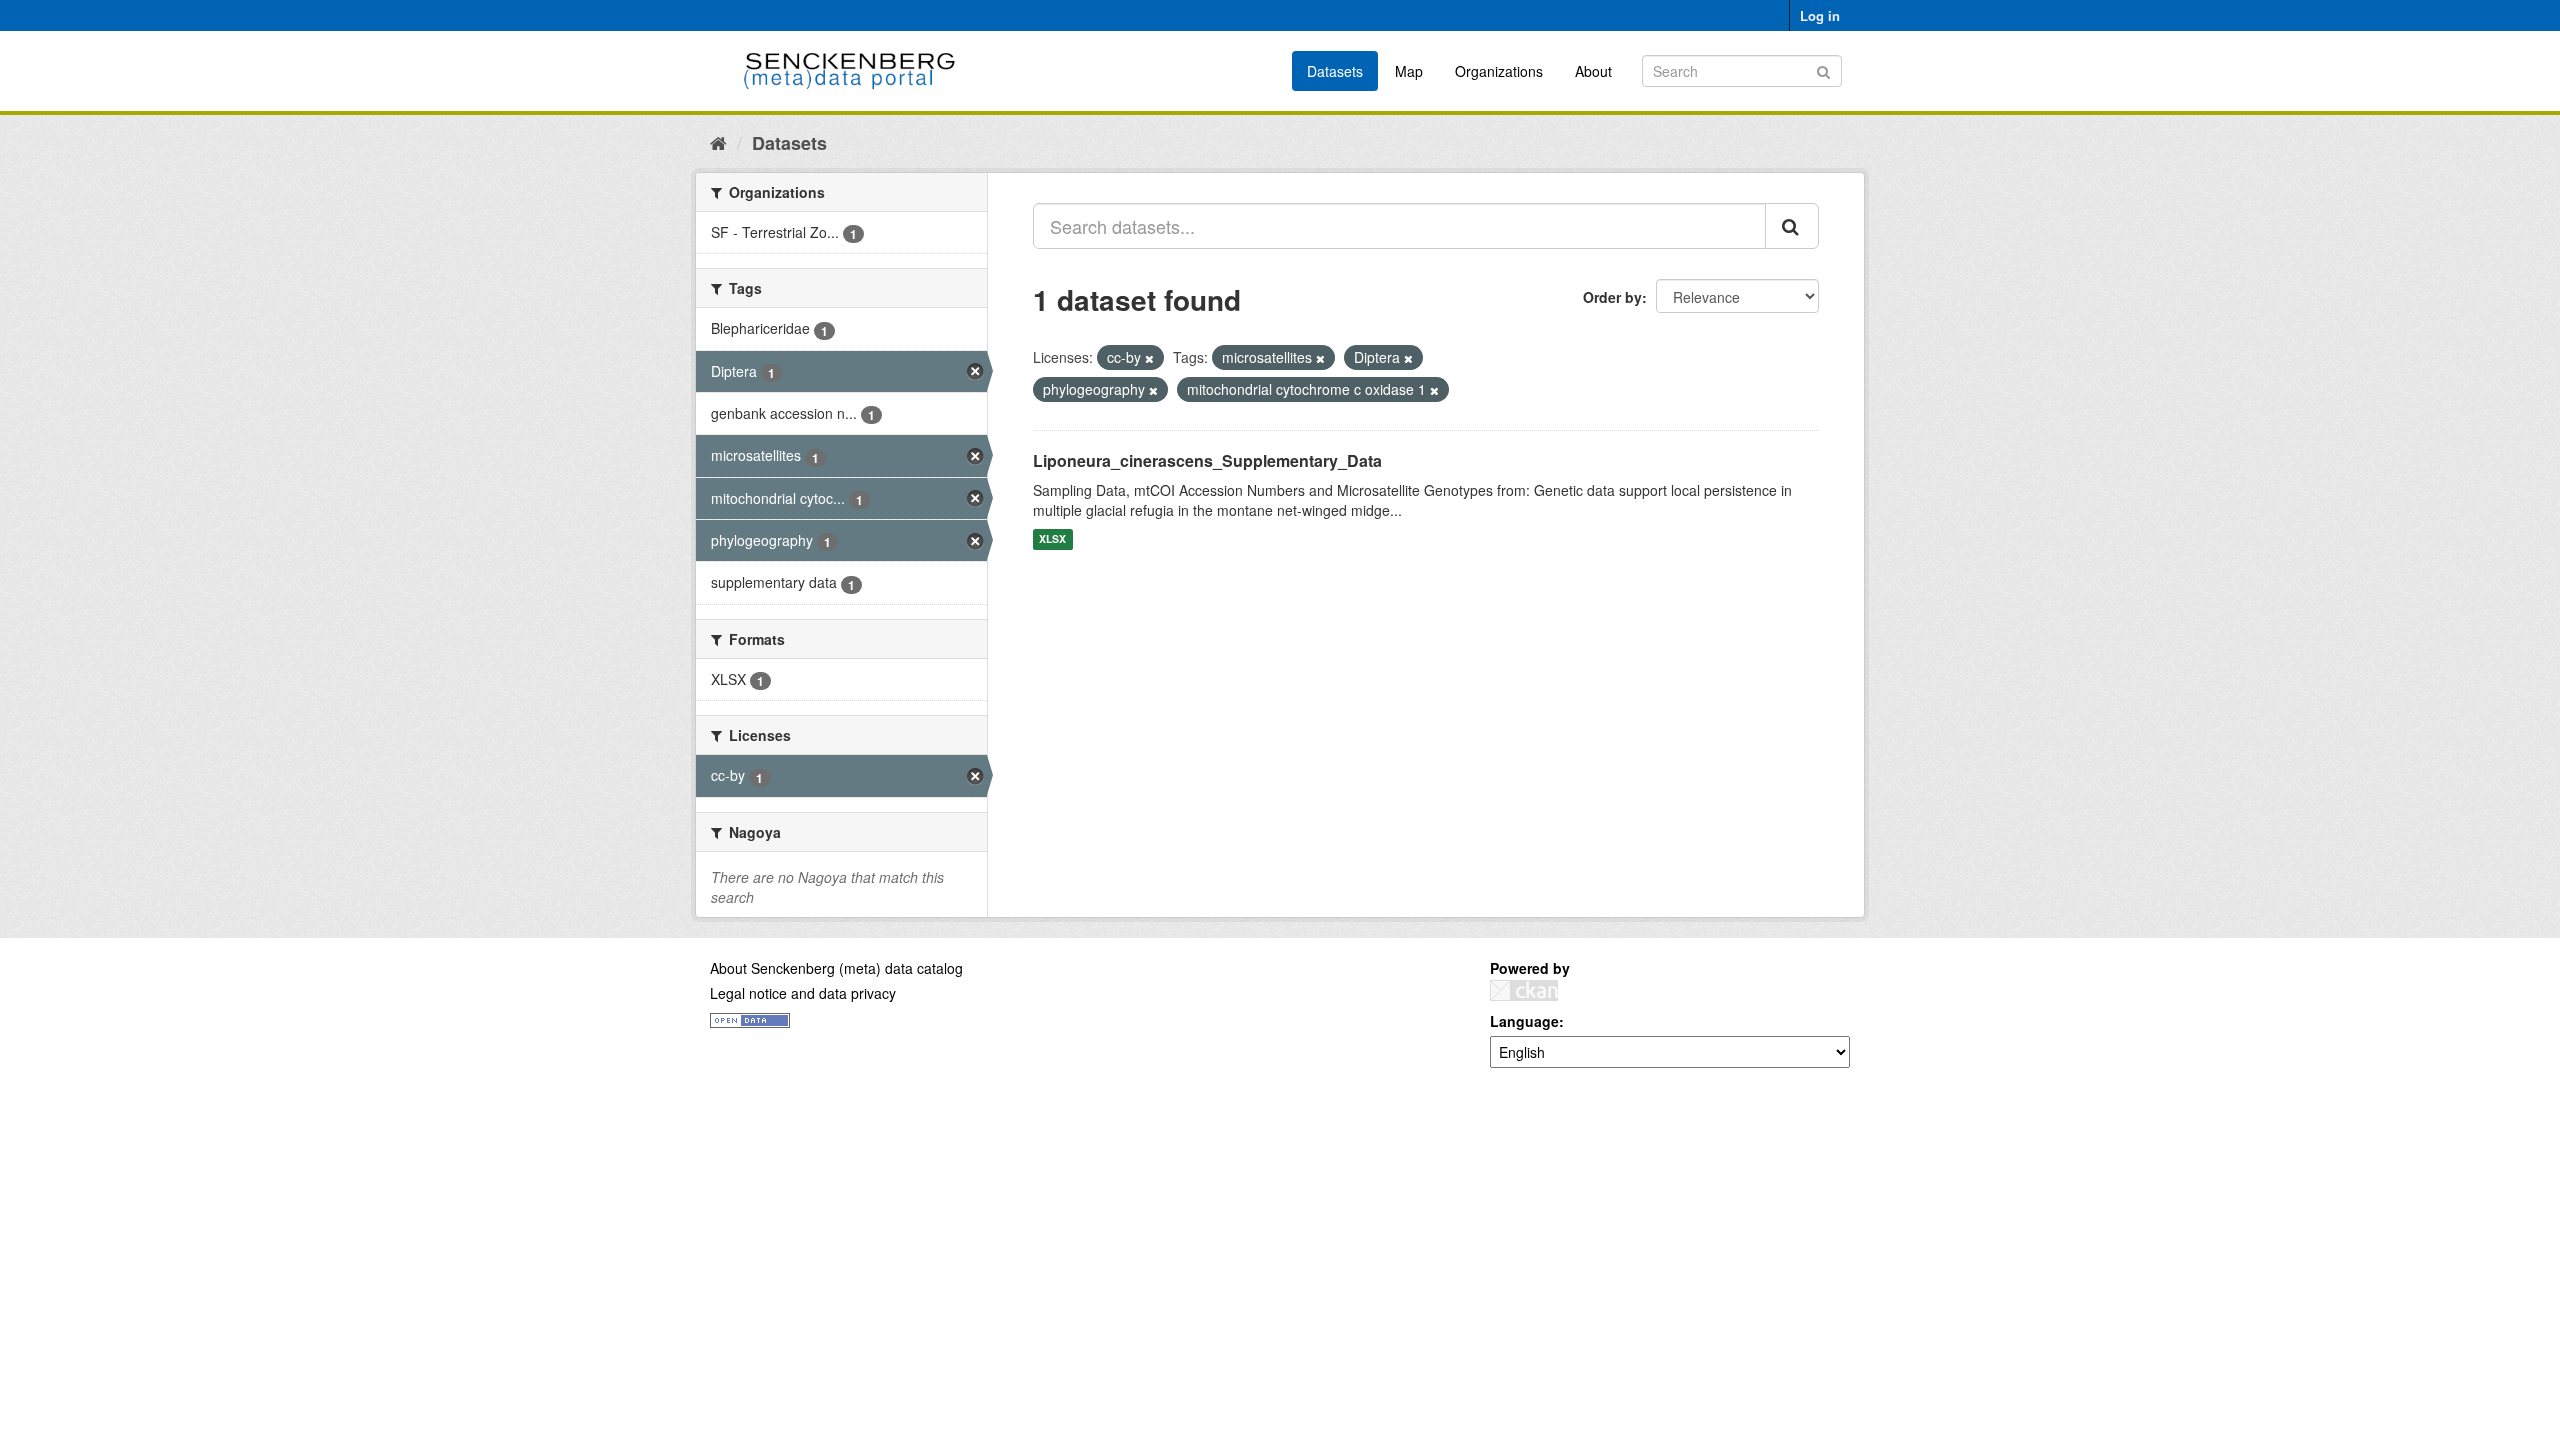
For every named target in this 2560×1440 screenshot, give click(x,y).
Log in (1820, 15)
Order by (1612, 297)
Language (1524, 1021)
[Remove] (1149, 358)
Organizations (1499, 71)
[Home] (718, 142)
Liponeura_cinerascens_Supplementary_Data (1207, 460)
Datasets (1335, 71)
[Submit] (1823, 69)
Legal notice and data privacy (803, 993)
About (1593, 71)
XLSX (1052, 539)
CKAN (1524, 990)
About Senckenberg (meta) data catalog (836, 968)
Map (1409, 71)
